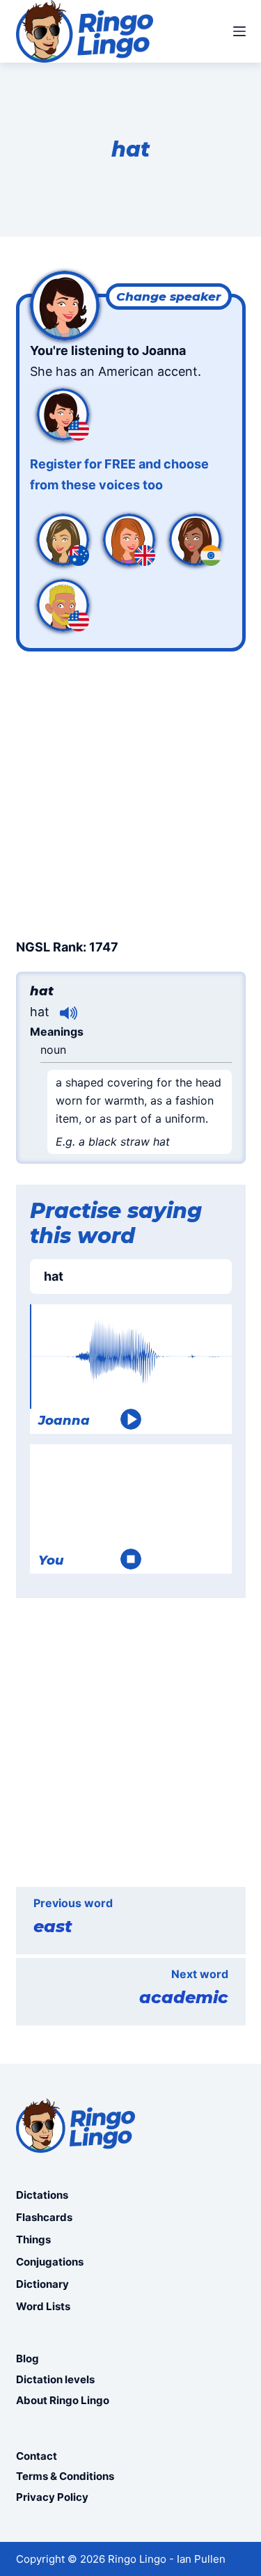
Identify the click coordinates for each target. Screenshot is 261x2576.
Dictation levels (55, 2379)
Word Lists (43, 2306)
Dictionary (42, 2284)
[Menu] (239, 31)
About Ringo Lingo (63, 2400)
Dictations (42, 2195)
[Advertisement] (130, 792)
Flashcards (44, 2217)
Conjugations (50, 2262)
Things (33, 2239)
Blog (27, 2358)
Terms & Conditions (65, 2476)
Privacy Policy (52, 2497)
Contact (37, 2456)
